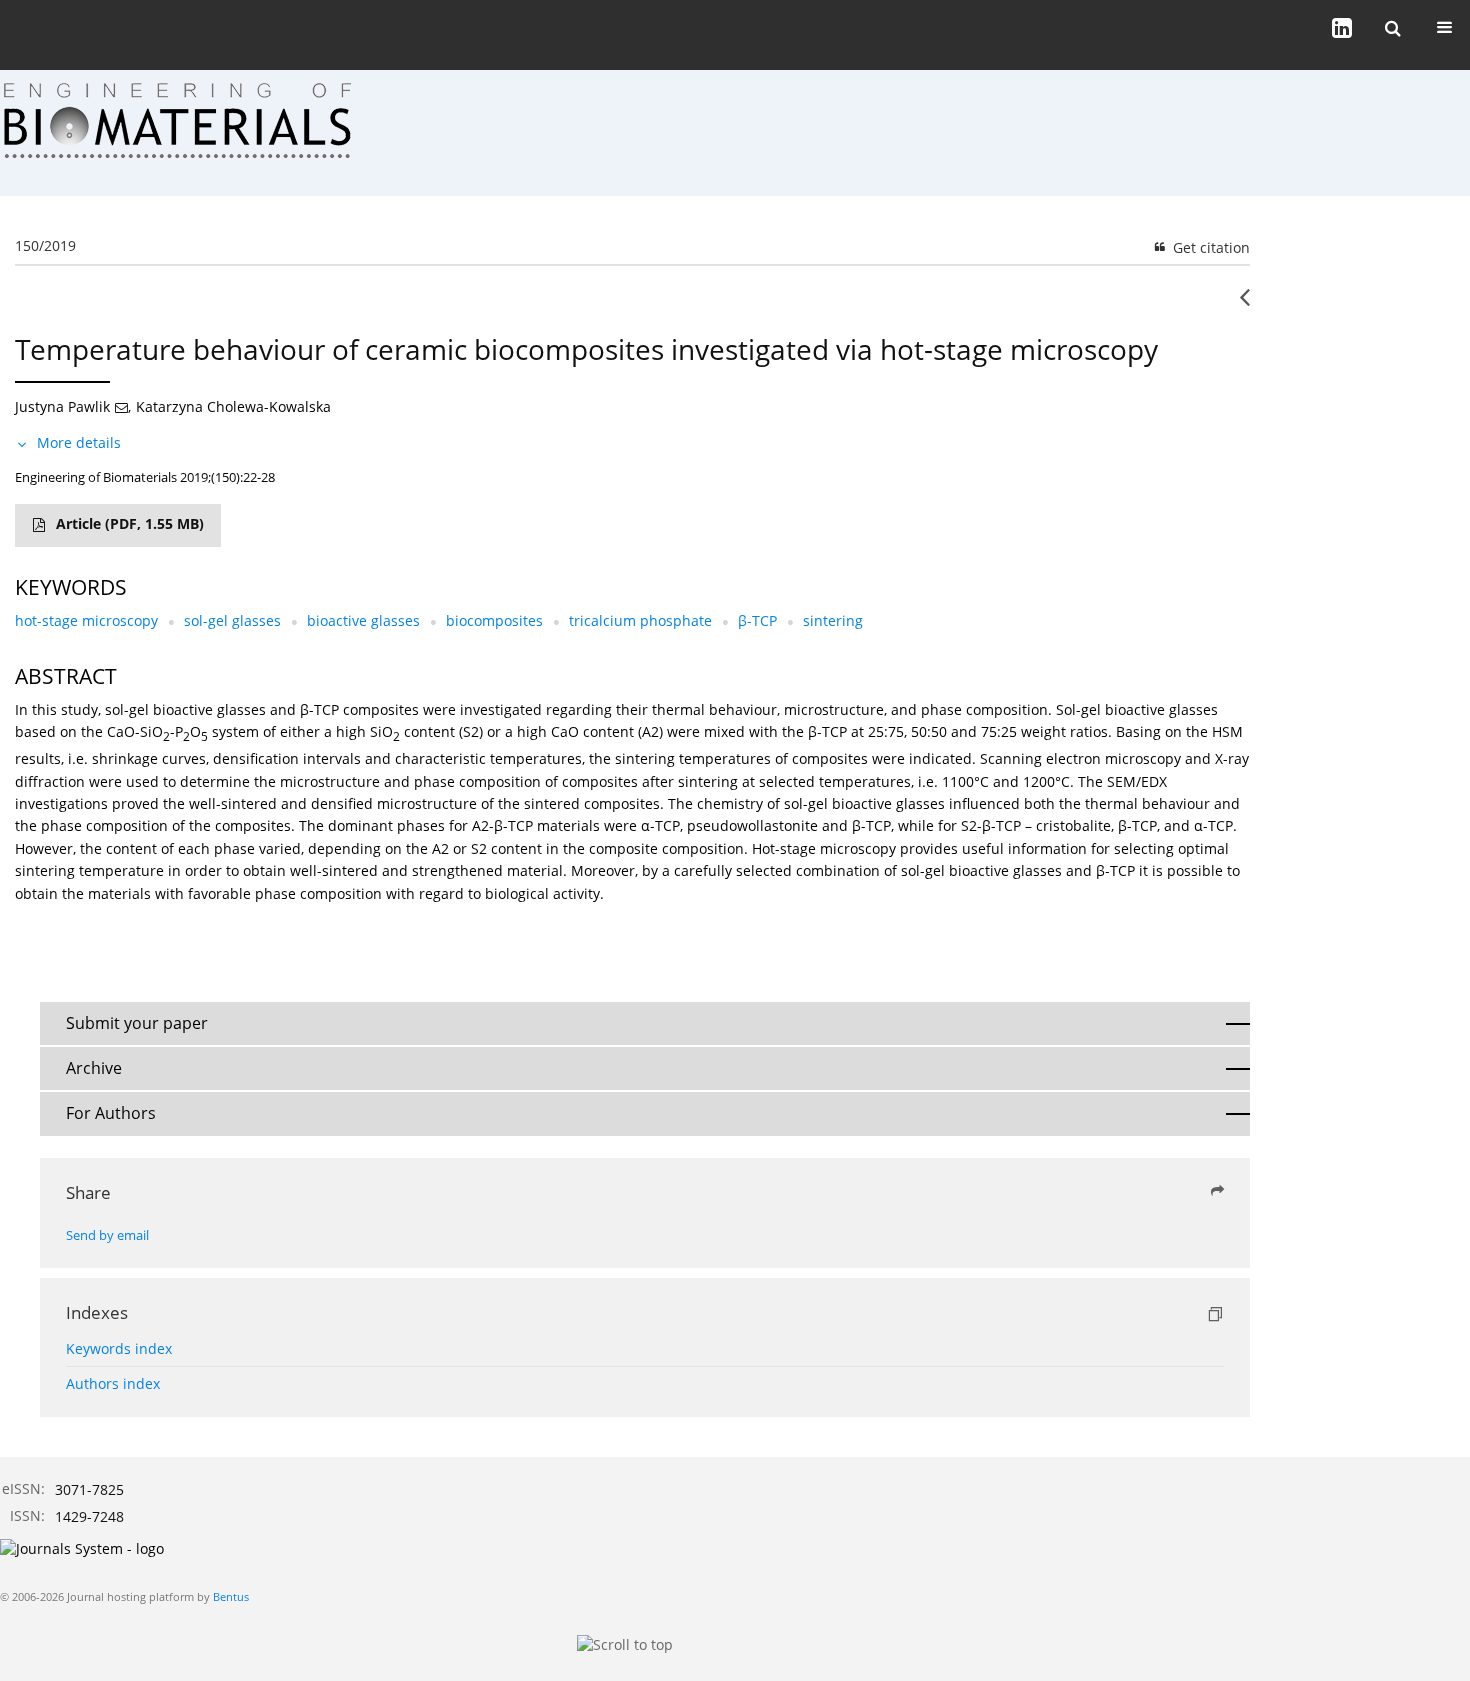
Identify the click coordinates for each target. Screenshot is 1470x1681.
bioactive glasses (363, 620)
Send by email (107, 1235)
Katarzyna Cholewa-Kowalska (233, 406)
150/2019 (45, 245)
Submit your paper (137, 1023)
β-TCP (757, 620)
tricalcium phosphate (640, 620)
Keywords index (119, 1348)
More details (79, 442)
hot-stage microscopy (86, 620)
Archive (94, 1068)
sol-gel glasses (232, 620)
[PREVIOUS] (1244, 305)
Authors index (113, 1383)
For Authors (111, 1113)
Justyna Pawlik (62, 406)
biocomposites (494, 620)
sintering (833, 620)
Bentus (231, 1596)
